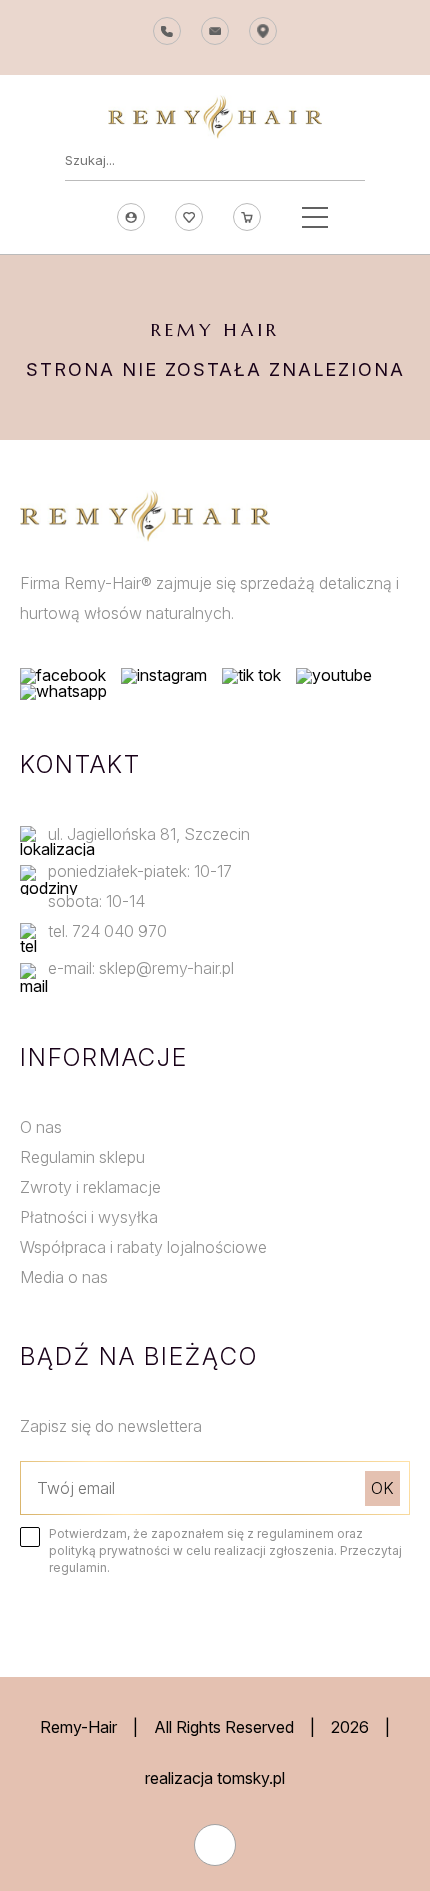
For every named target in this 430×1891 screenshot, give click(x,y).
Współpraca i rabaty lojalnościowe (143, 1247)
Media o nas (64, 1277)
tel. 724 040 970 (107, 931)
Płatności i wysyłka (89, 1217)
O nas (41, 1127)
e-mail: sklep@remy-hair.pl (141, 968)
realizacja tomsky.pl (215, 1778)
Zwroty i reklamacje (90, 1187)
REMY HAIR (215, 329)
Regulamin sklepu (82, 1157)
